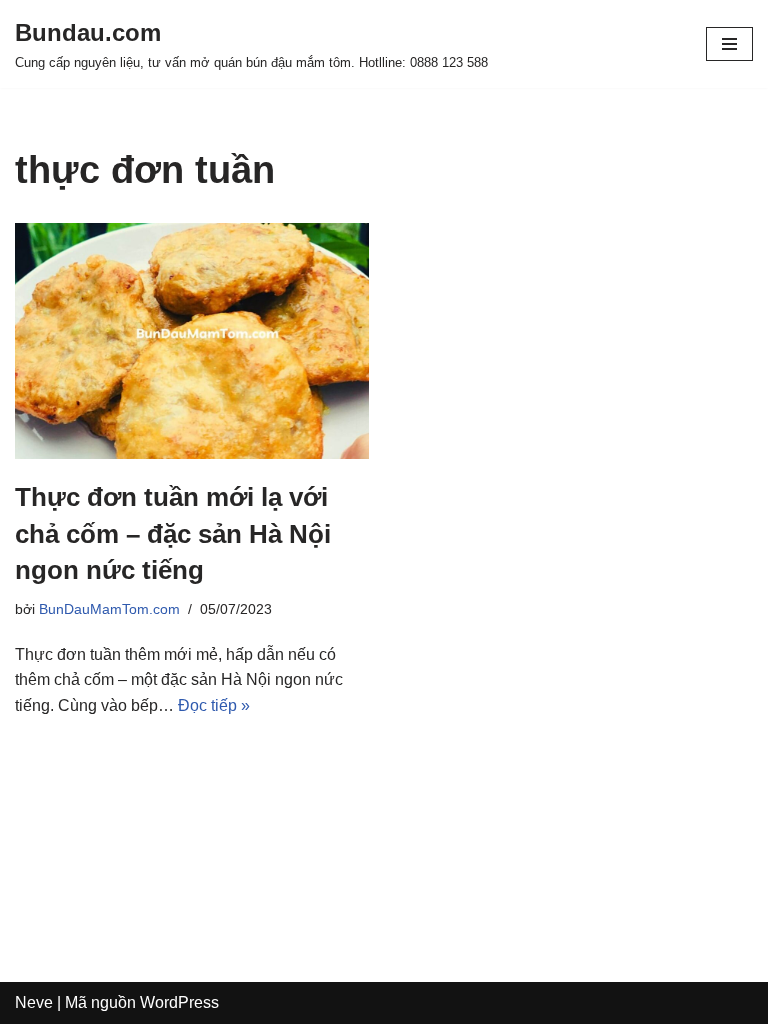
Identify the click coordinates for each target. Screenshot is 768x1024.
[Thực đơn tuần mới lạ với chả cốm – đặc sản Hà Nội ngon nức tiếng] (192, 341)
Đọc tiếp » (214, 705)
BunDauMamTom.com (109, 609)
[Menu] (729, 44)
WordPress (179, 1002)
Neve (34, 1002)
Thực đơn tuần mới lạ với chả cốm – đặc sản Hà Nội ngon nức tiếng (173, 533)
